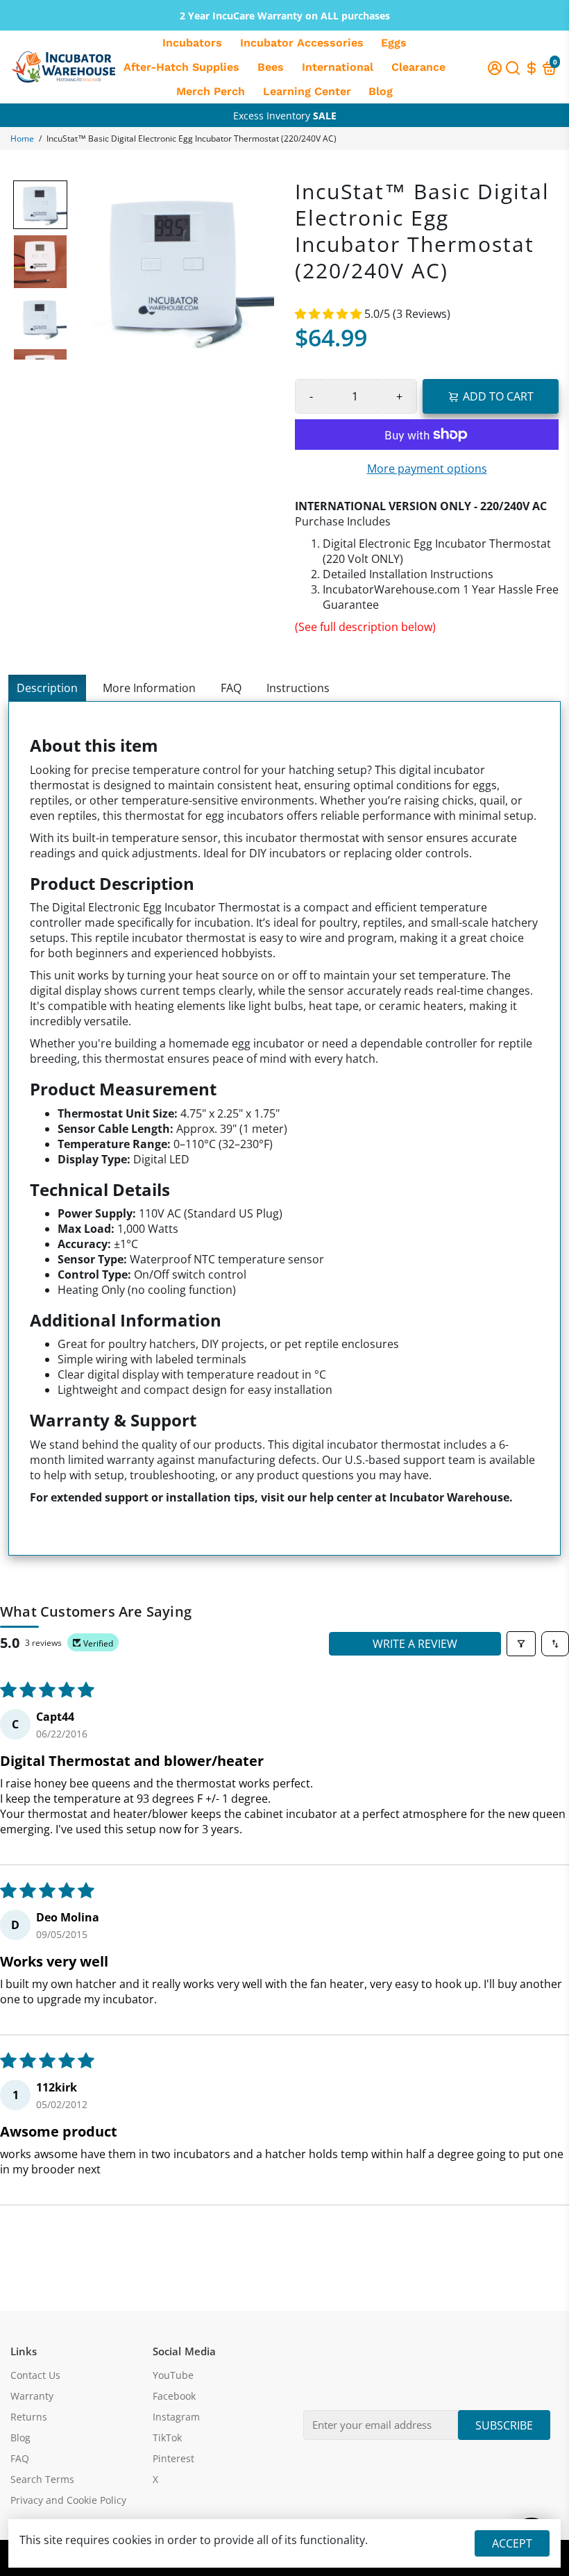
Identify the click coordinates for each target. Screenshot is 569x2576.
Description (47, 688)
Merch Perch (211, 91)
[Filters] (521, 1644)
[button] (330, 314)
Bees (271, 67)
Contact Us (35, 2375)
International (338, 67)
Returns (29, 2417)
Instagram (176, 2417)
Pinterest (173, 2459)
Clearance (418, 67)
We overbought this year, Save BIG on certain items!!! (285, 117)
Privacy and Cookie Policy (68, 2500)
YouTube (173, 2375)
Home (22, 138)
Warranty (32, 2396)
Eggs (394, 43)
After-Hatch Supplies (181, 67)
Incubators (192, 43)
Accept (512, 2543)
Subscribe (504, 2425)
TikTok (167, 2438)
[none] (40, 205)
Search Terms (42, 2480)
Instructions (298, 688)
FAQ (231, 688)
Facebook (174, 2396)
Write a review (415, 1644)
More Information (149, 688)
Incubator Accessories (302, 43)
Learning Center (307, 91)
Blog (381, 91)
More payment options (427, 469)
